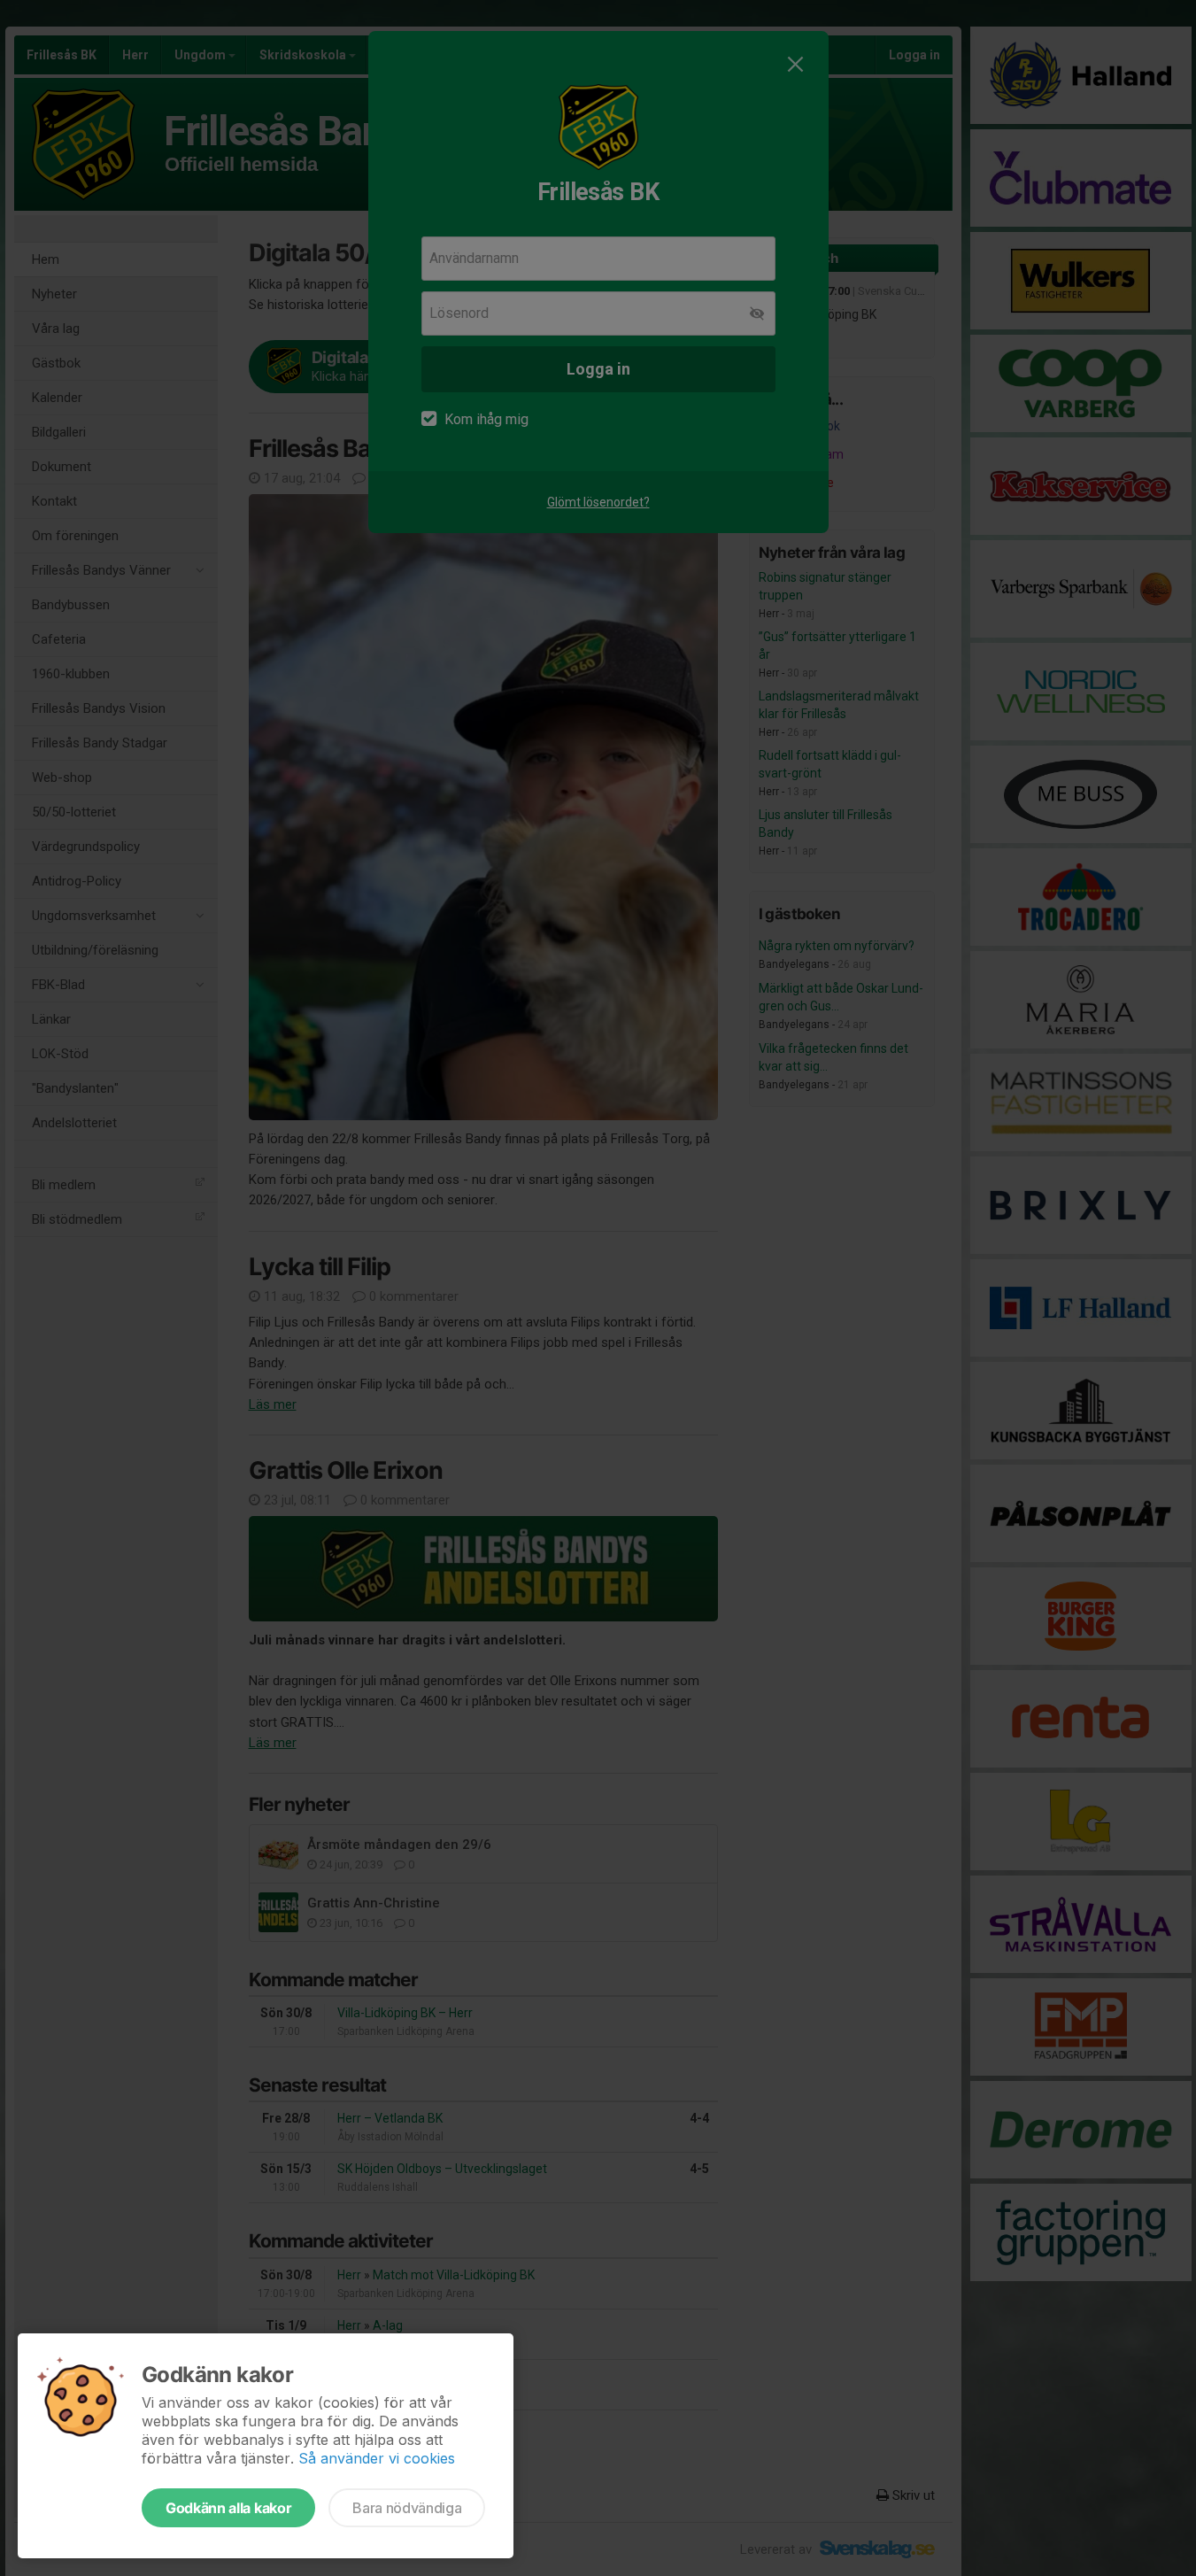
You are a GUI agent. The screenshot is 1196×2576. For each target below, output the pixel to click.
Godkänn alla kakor (228, 2508)
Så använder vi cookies (377, 2458)
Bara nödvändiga (407, 2508)
